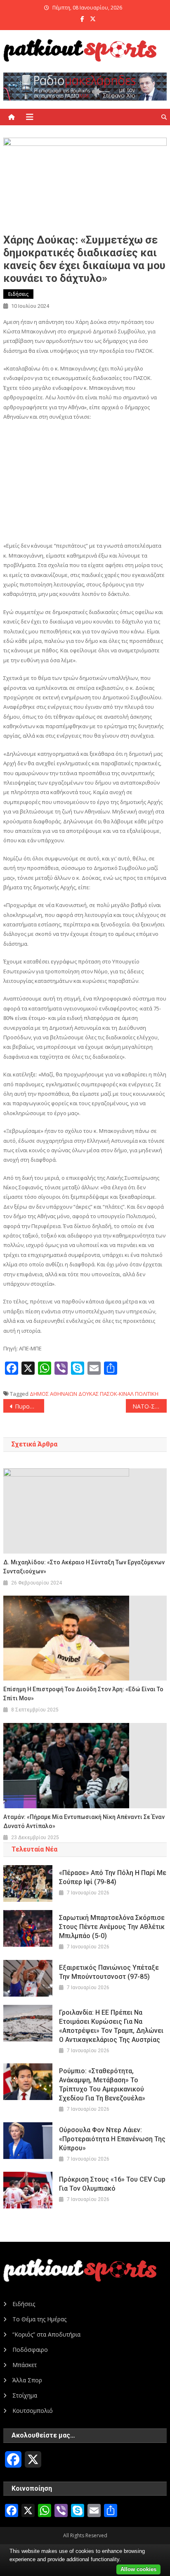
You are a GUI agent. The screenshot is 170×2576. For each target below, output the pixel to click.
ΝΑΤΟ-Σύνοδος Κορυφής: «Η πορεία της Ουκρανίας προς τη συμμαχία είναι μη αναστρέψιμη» (150, 1406)
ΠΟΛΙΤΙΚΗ (147, 1394)
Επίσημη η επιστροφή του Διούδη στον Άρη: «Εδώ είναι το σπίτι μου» (83, 1694)
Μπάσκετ (25, 2365)
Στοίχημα (25, 2395)
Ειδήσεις (18, 294)
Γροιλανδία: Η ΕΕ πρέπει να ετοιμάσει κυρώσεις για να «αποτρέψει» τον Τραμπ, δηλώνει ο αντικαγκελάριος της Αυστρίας (111, 2026)
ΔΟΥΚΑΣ (89, 1394)
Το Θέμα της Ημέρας (39, 2319)
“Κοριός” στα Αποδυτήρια (46, 2334)
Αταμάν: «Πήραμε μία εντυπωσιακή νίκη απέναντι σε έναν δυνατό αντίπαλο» (84, 1821)
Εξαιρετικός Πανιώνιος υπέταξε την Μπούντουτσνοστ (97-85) (109, 1972)
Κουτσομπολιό (33, 2411)
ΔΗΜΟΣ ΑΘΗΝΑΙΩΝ (53, 1394)
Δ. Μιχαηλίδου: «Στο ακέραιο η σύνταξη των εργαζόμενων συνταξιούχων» (84, 1567)
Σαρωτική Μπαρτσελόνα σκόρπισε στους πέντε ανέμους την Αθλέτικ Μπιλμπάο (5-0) (112, 1927)
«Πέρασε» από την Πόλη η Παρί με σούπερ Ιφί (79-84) (113, 1877)
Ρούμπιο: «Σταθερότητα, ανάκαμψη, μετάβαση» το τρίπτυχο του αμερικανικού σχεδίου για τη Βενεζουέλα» (102, 2085)
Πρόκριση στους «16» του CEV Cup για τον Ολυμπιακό (112, 2184)
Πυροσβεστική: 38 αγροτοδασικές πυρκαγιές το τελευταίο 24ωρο (30, 1406)
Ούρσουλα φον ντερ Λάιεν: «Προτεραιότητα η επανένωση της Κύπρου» (112, 2139)
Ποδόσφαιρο (30, 2350)
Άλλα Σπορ (27, 2380)
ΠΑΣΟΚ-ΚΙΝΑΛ (117, 1394)
